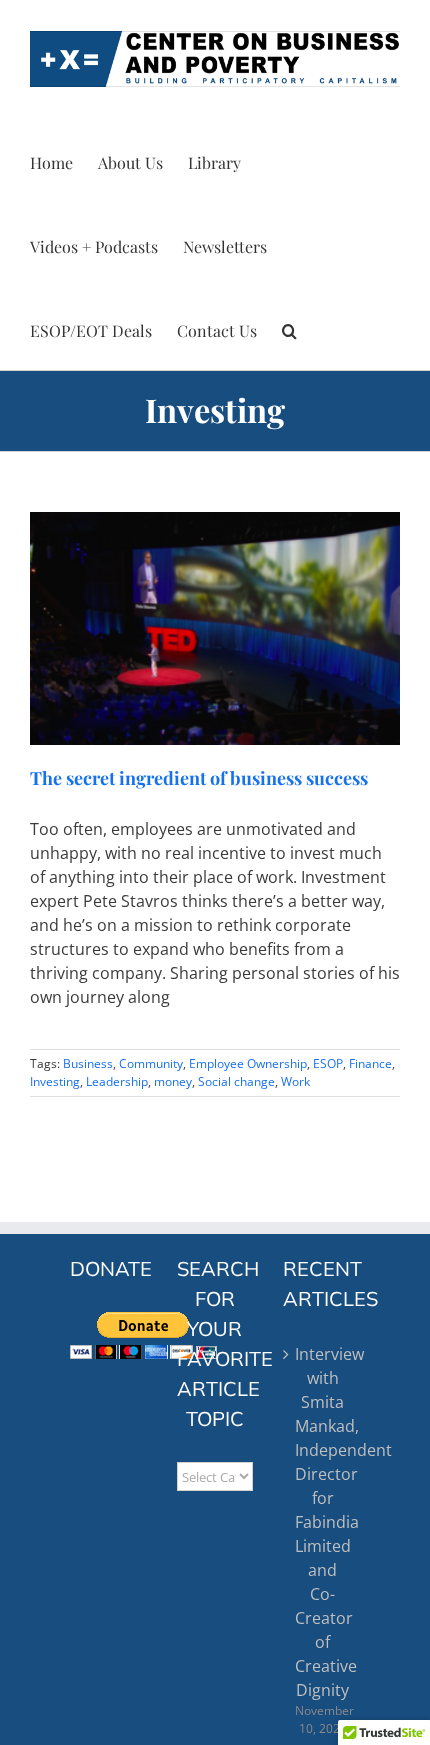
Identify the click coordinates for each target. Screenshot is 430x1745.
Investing (55, 1081)
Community (151, 1063)
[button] (289, 328)
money (173, 1081)
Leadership (117, 1081)
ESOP (328, 1063)
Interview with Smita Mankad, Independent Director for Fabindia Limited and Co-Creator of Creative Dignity (322, 1522)
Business (88, 1063)
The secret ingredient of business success (199, 778)
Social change (236, 1081)
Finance (370, 1063)
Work (295, 1081)
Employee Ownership (248, 1063)
